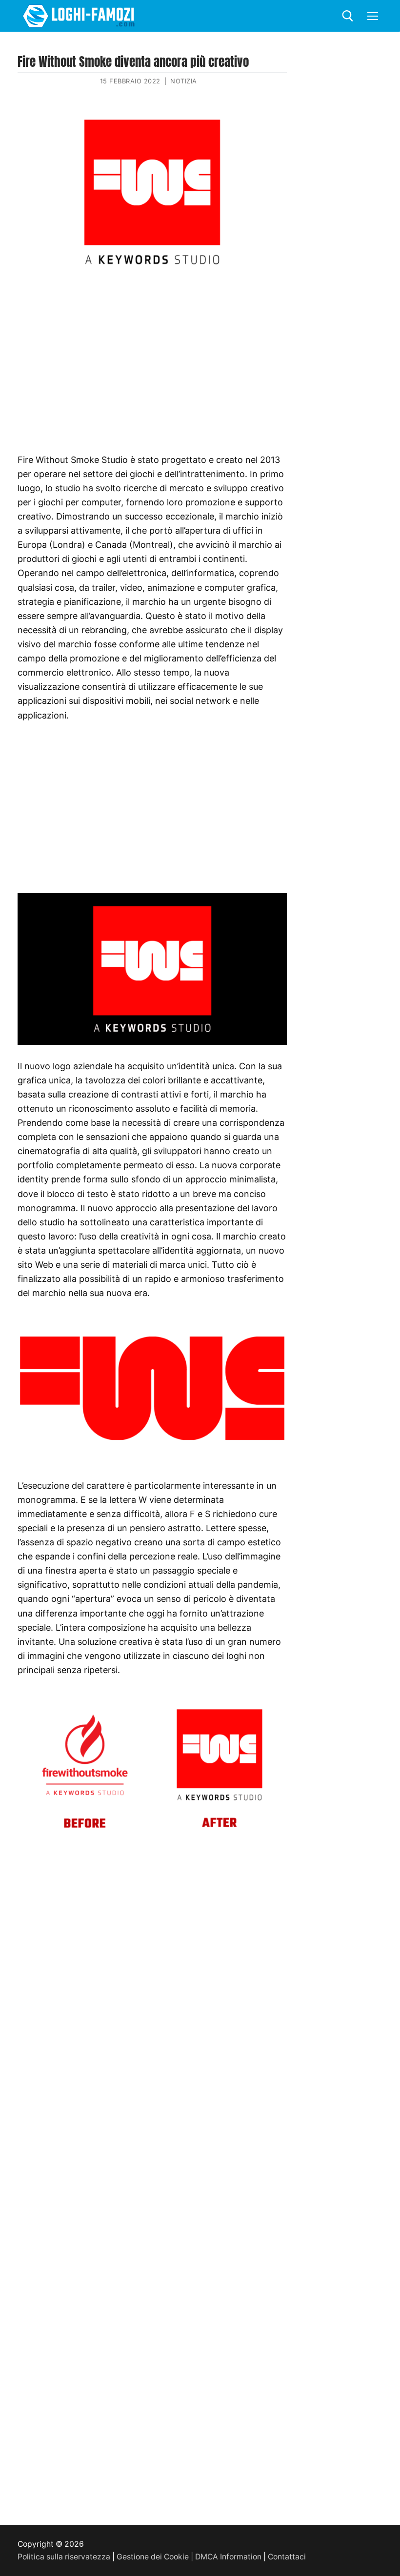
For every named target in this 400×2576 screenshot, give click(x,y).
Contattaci (287, 2557)
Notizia (184, 81)
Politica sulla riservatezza (64, 2557)
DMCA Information (228, 2557)
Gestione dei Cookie (153, 2557)
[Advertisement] (152, 353)
